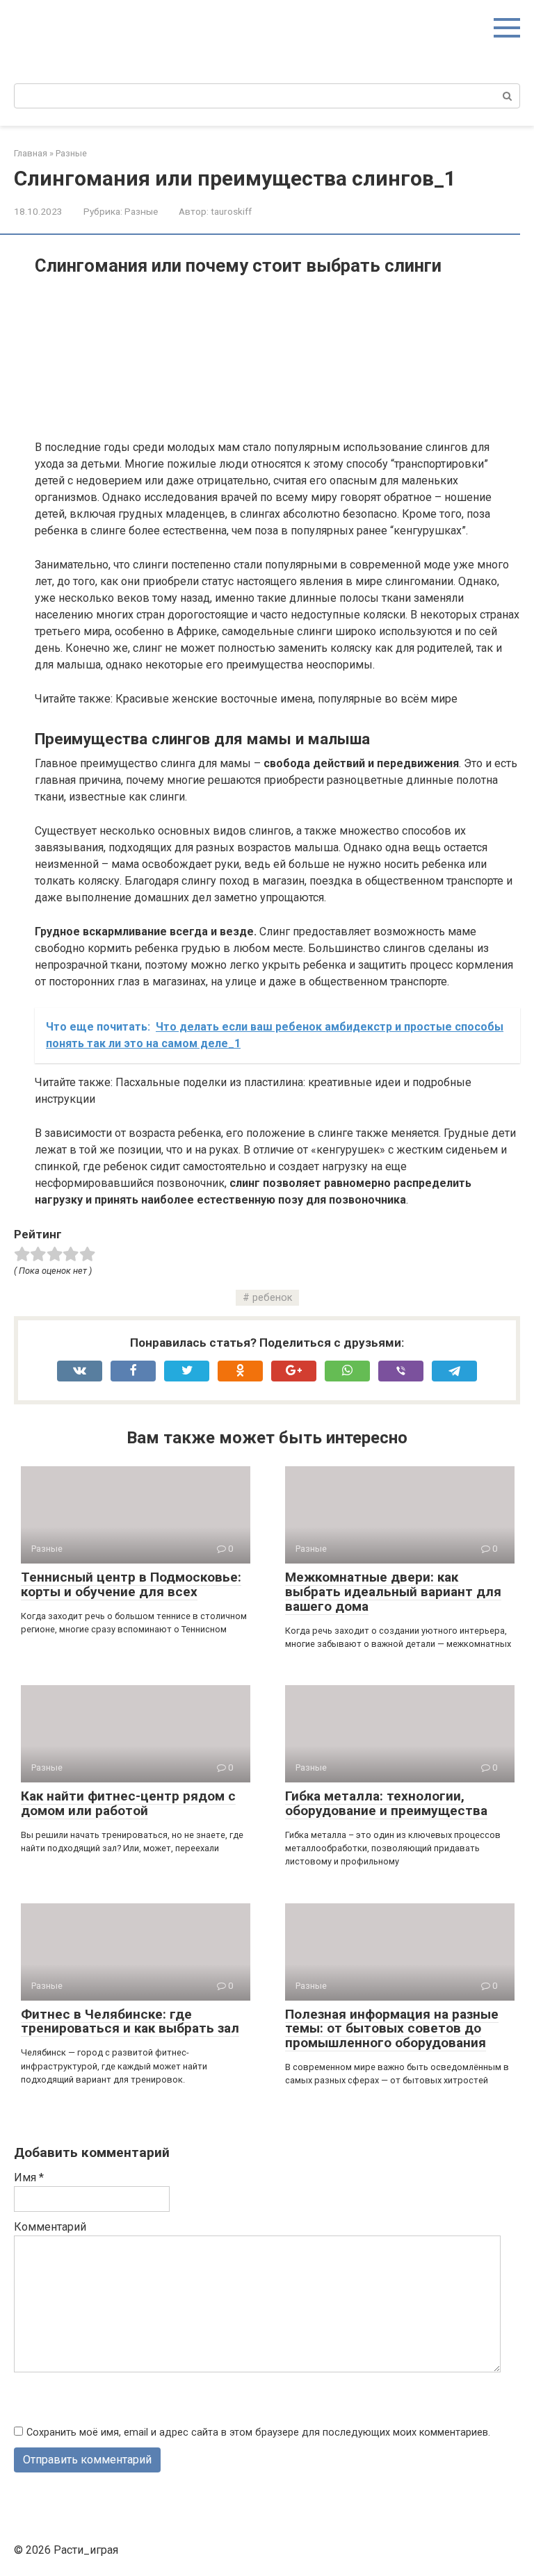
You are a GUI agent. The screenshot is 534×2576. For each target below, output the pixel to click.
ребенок (272, 1298)
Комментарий (50, 2227)
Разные (141, 211)
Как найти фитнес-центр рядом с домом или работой (128, 1803)
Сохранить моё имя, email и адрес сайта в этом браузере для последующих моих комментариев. (258, 2433)
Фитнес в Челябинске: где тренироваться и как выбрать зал (130, 2021)
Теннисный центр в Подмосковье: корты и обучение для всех (131, 1584)
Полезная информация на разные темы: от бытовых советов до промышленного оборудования (392, 2029)
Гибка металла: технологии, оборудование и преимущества (386, 1803)
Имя (29, 2177)
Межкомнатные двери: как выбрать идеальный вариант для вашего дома (393, 1592)
